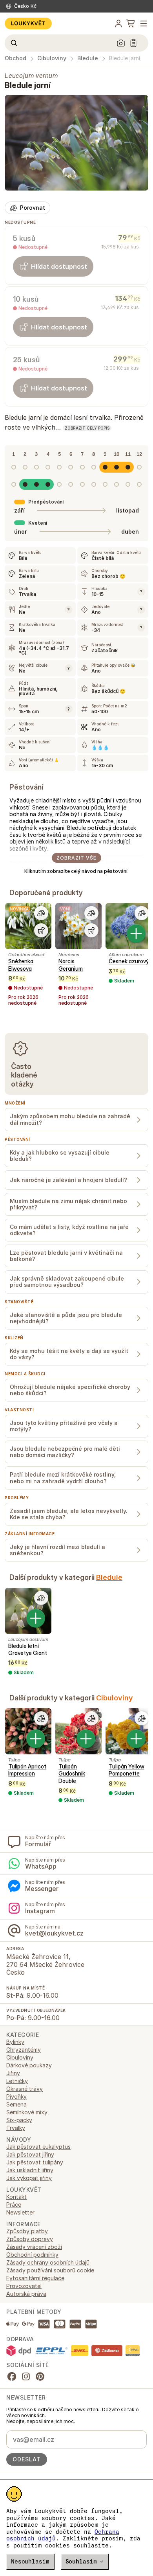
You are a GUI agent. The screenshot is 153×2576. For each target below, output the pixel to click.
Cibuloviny (52, 58)
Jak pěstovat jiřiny (30, 2154)
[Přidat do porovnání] (41, 913)
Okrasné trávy (25, 2089)
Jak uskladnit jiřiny (30, 2170)
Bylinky (15, 2042)
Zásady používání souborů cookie (50, 2270)
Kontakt (16, 2197)
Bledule (88, 58)
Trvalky (16, 2128)
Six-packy (19, 2120)
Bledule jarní (125, 58)
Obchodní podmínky (32, 2255)
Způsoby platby (27, 2231)
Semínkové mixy (27, 2112)
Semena (16, 2104)
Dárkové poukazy (29, 2065)
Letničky (17, 2081)
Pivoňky (16, 2097)
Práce (14, 2205)
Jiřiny (13, 2073)
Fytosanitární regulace (35, 2278)
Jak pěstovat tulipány (35, 2162)
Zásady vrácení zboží (34, 2247)
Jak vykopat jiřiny (29, 2178)
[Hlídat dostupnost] (41, 930)
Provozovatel (24, 2286)
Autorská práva (26, 2294)
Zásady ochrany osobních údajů (48, 2262)
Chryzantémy (24, 2050)
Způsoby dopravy (30, 2239)
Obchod (15, 58)
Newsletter (20, 2212)
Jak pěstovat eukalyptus (38, 2147)
